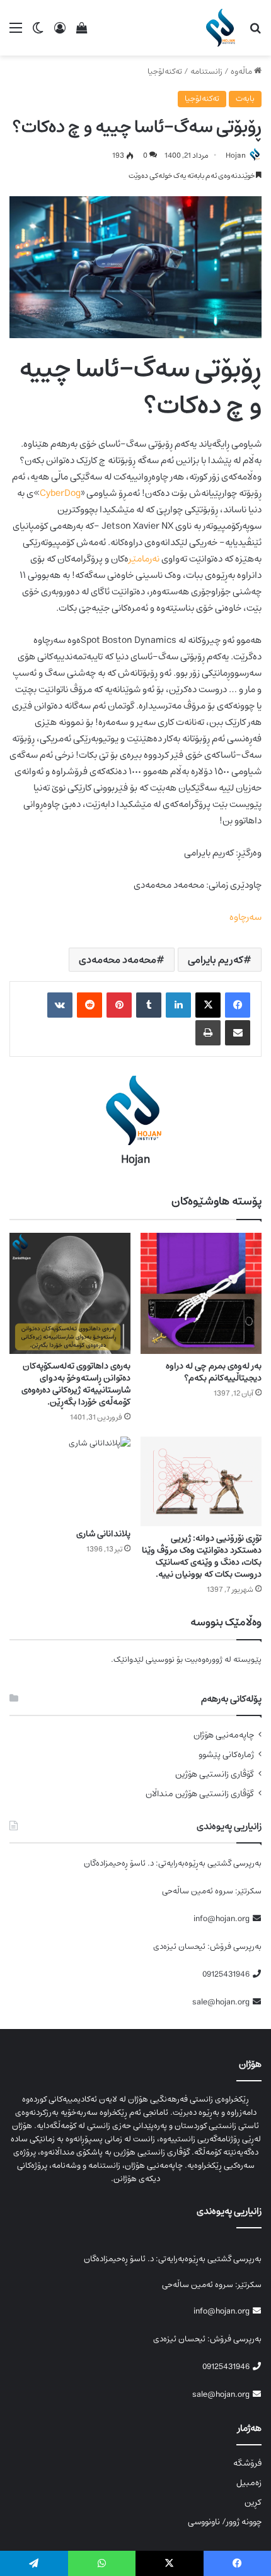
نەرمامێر (144, 559)
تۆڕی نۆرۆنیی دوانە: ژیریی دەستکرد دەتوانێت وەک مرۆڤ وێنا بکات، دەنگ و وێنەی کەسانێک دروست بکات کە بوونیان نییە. (202, 1556)
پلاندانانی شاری (103, 1534)
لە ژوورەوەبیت (208, 1660)
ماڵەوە (242, 72)
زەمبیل (249, 2483)
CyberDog (60, 493)
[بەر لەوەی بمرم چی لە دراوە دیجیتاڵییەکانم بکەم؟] (201, 1293)
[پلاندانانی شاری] (70, 1479)
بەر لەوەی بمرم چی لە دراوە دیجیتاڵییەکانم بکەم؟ (214, 1372)
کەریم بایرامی (216, 960)
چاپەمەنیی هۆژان (224, 1735)
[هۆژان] (223, 28)
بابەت (245, 99)
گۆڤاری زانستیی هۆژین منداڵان (200, 1794)
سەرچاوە (245, 917)
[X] (208, 1005)
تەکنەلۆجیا (165, 72)
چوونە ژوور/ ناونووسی (225, 2522)
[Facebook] (238, 1005)
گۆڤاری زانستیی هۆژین (215, 1774)
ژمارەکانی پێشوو (226, 1755)
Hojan (236, 156)
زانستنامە (206, 72)
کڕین (253, 2502)
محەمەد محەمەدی (118, 960)
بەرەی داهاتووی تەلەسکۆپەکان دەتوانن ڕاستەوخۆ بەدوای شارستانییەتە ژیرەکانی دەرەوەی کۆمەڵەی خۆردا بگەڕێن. (76, 1384)
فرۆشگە (247, 2463)
